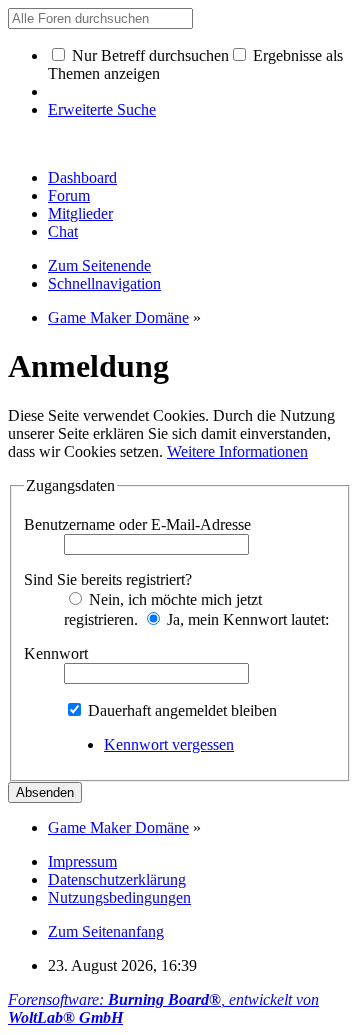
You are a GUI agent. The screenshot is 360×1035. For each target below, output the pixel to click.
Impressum (82, 861)
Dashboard (82, 177)
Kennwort (56, 653)
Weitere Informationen (237, 451)
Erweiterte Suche (102, 109)
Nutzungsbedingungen (119, 897)
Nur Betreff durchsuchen (148, 55)
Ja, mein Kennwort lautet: (246, 619)
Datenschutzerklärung (117, 879)
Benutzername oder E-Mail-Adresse (137, 524)
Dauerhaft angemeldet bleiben (180, 710)
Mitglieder (80, 213)
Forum (69, 195)
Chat (63, 231)
